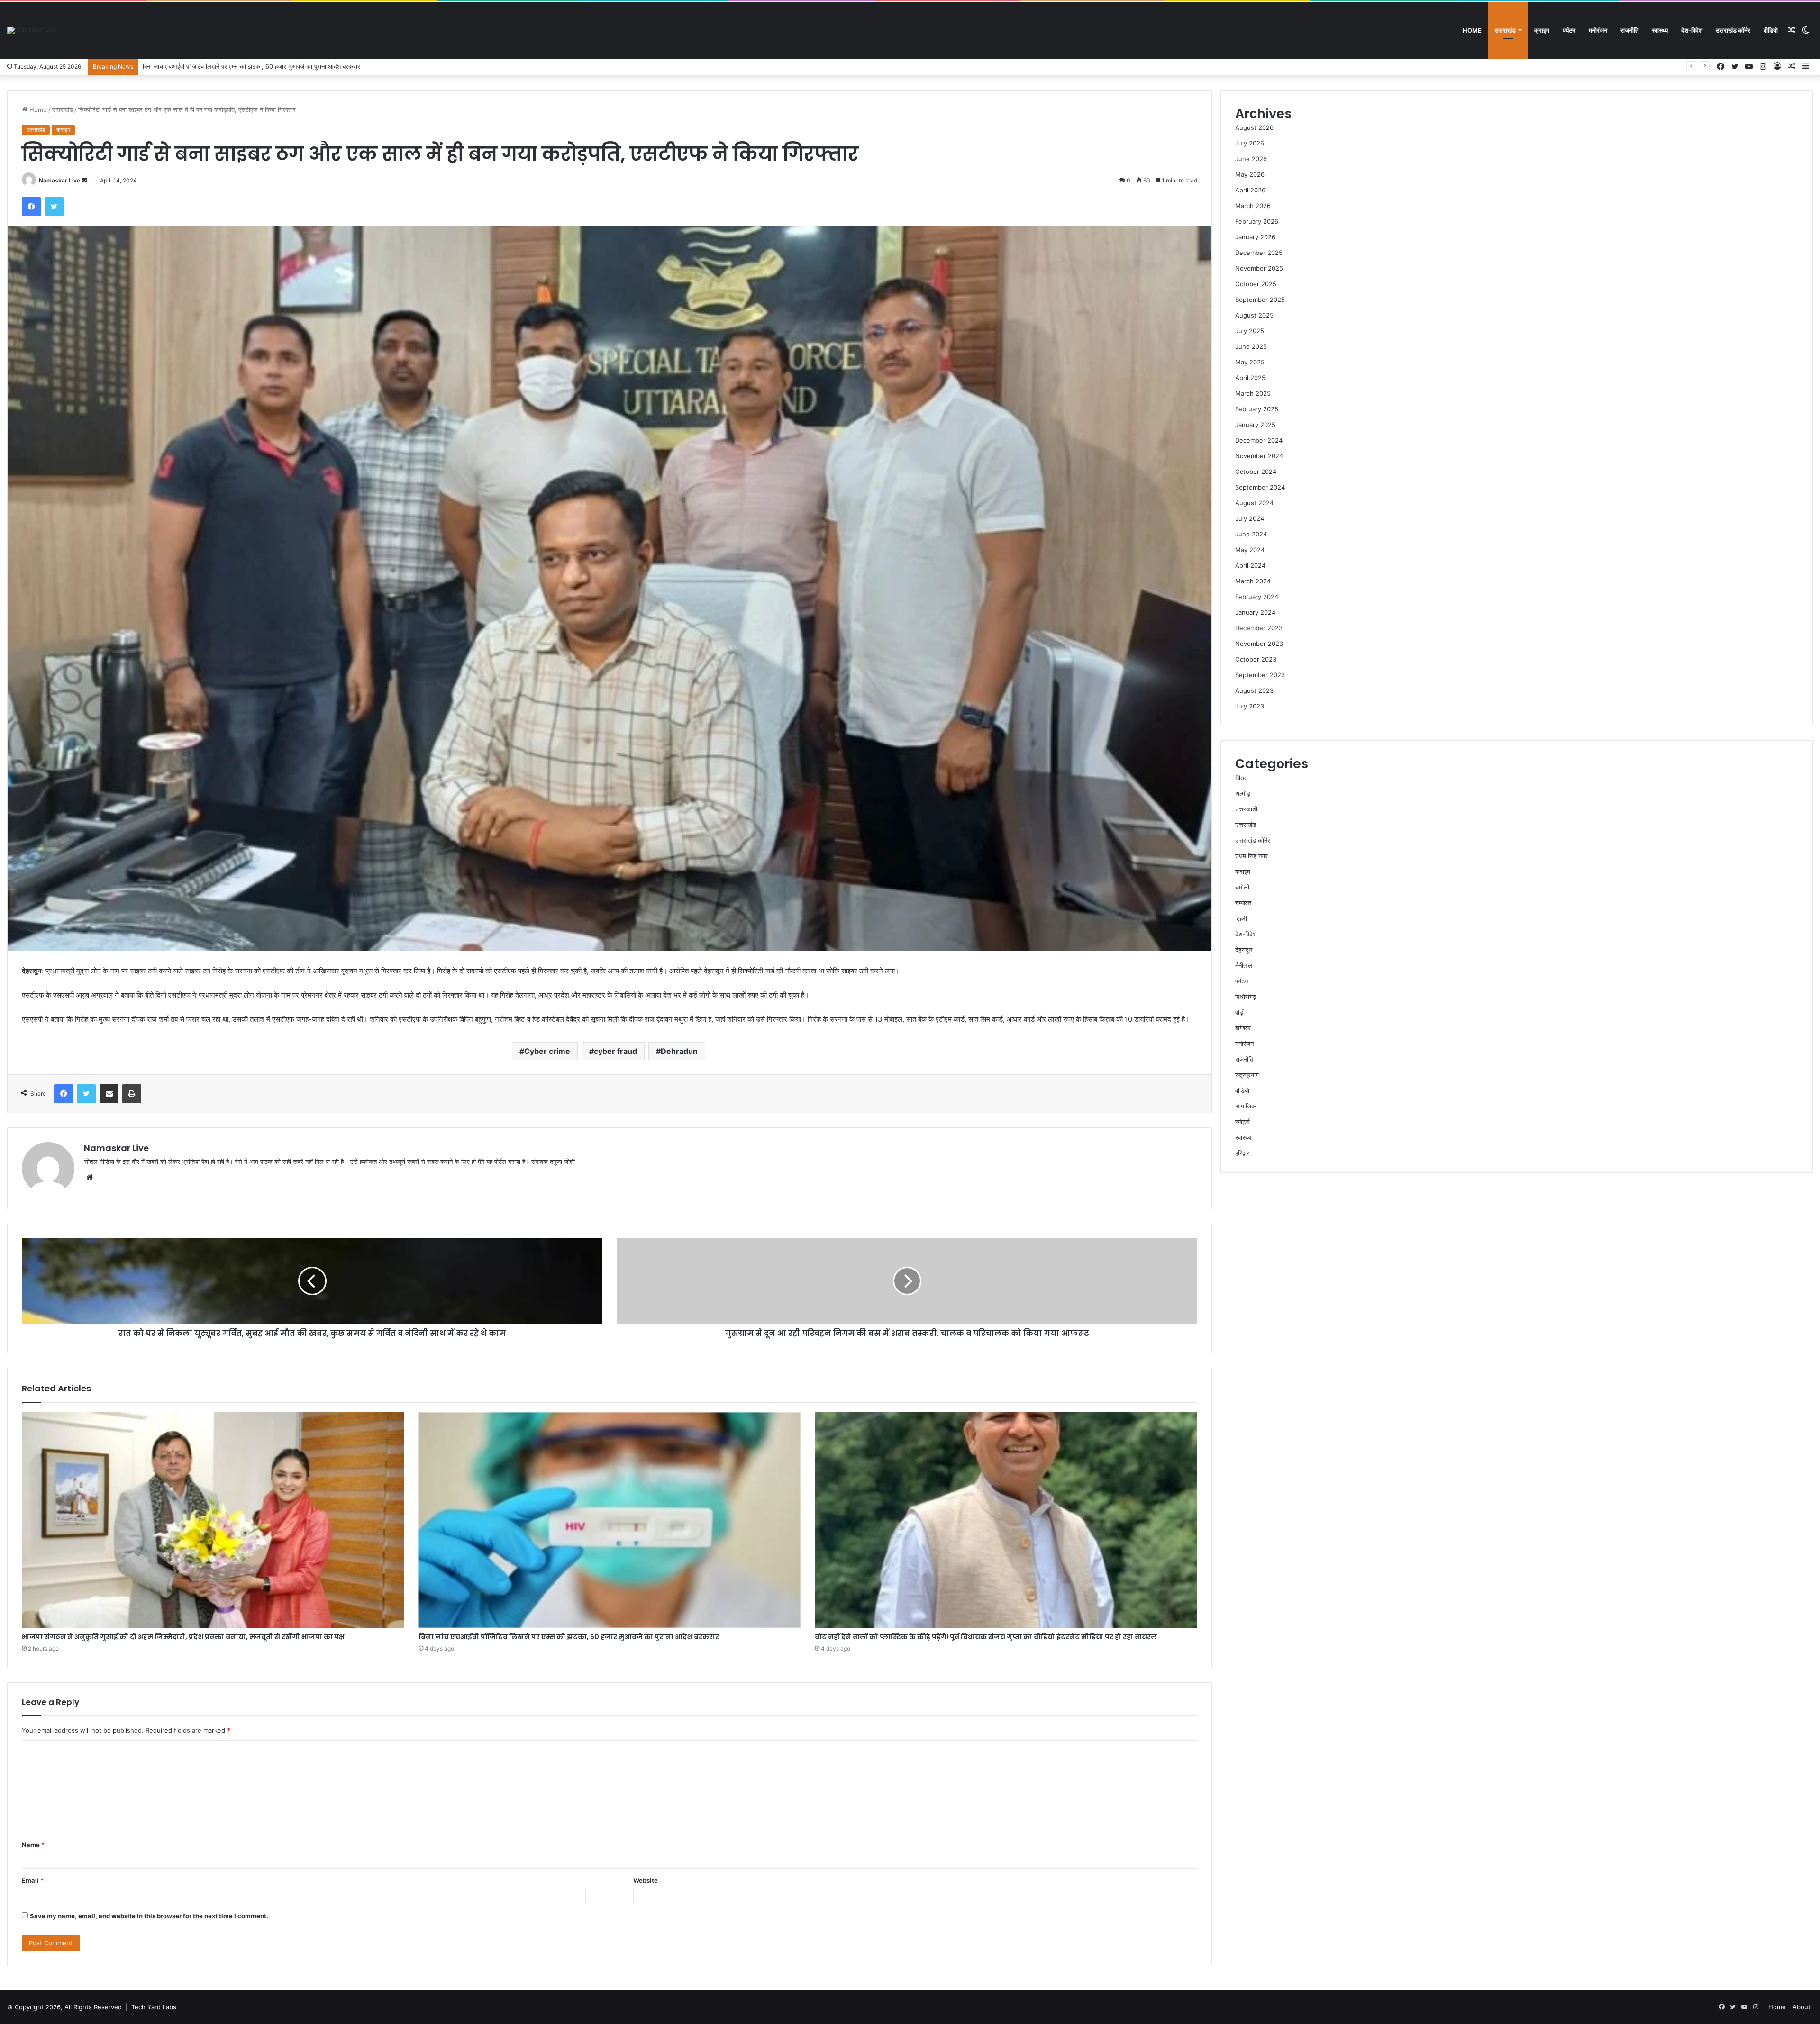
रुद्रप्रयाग (1247, 1075)
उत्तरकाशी (1246, 809)
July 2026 (1250, 143)
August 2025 (1254, 315)
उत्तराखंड (1505, 30)
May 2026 (1250, 174)
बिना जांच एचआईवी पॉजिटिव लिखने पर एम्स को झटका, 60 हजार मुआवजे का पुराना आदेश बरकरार (569, 1637)
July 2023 (1250, 706)
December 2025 (1259, 253)
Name (33, 1845)
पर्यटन (1569, 30)
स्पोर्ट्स (1242, 1122)
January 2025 (1255, 425)
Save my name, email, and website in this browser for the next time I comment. (149, 1916)
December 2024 (1259, 440)
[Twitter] (54, 207)
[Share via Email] (109, 1094)
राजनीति (1629, 30)
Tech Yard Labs (154, 2007)
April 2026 (1250, 190)
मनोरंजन (1598, 30)
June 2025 (1251, 346)
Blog (1242, 778)
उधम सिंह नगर (1251, 856)
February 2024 (1257, 597)
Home (1472, 30)
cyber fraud (615, 1051)
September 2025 (1260, 300)
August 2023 (1254, 690)
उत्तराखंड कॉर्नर (1733, 30)
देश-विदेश (1692, 30)
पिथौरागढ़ (1246, 997)
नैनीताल (1244, 965)
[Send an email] (84, 180)
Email (33, 1880)
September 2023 (1260, 675)
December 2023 (1259, 628)
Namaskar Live (59, 180)
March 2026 (1253, 206)
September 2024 (1260, 487)
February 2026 (1257, 221)
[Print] (132, 1094)
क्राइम (1542, 30)
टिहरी (1241, 918)
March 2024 (1253, 581)
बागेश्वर (1243, 1028)
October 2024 (1256, 472)
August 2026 (1254, 127)
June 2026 (1251, 159)
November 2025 (1259, 268)
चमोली (1242, 887)
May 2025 (1250, 362)
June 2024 (1251, 534)
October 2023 (1256, 659)
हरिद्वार (1242, 1153)
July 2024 (1250, 518)
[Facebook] (31, 207)
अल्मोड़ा (1243, 793)
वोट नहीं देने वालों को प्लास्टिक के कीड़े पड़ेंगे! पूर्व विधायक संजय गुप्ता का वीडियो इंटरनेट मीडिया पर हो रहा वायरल (267, 66)
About (1802, 2007)
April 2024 (1250, 565)
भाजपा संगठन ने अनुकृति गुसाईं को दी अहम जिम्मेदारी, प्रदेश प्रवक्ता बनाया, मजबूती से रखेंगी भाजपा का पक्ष (183, 1637)
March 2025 (1253, 393)
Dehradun (679, 1051)
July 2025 (1250, 331)
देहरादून (1244, 950)
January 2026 (1255, 237)
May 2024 (1250, 550)
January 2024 (1255, 612)
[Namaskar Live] (32, 30)
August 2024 (1254, 503)
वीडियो (1771, 30)
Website (646, 1880)
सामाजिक (1246, 1106)
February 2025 (1257, 409)
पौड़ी (1240, 1012)
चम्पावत (1243, 903)
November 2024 (1259, 456)
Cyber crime (547, 1051)
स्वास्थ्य (1660, 30)
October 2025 (1256, 284)
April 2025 (1250, 378)
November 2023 (1259, 644)
